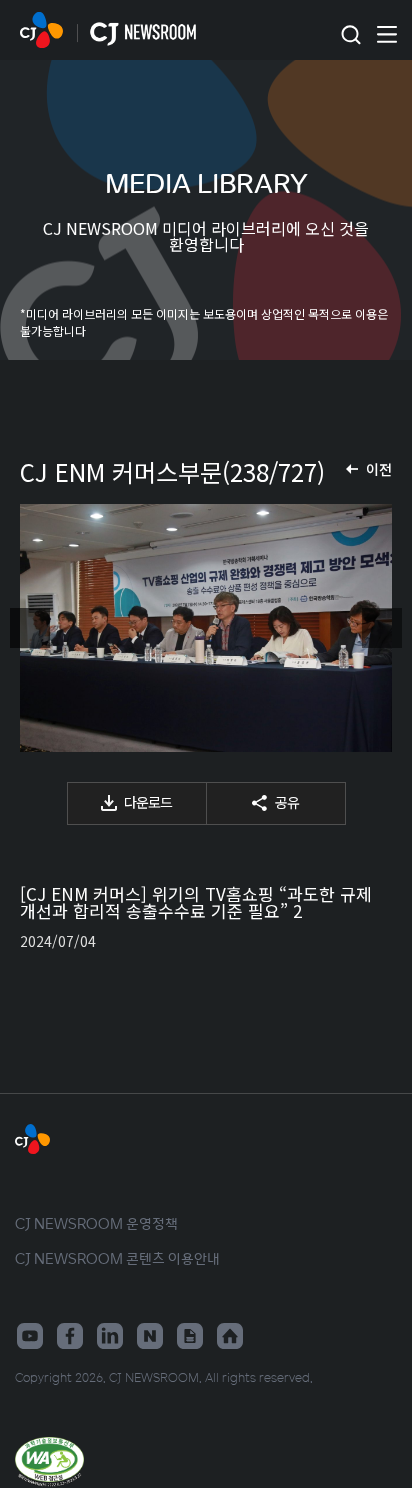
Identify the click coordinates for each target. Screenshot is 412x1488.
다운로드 (148, 802)
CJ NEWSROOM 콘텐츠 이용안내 (117, 1258)
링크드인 (110, 1336)
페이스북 (70, 1336)
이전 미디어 (30, 628)
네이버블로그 (150, 1336)
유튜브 (30, 1336)
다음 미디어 (382, 628)
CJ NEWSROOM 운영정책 (96, 1223)
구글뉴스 (190, 1336)
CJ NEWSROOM (41, 30)
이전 (379, 469)
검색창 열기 (350, 35)
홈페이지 (230, 1336)
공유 (287, 802)
